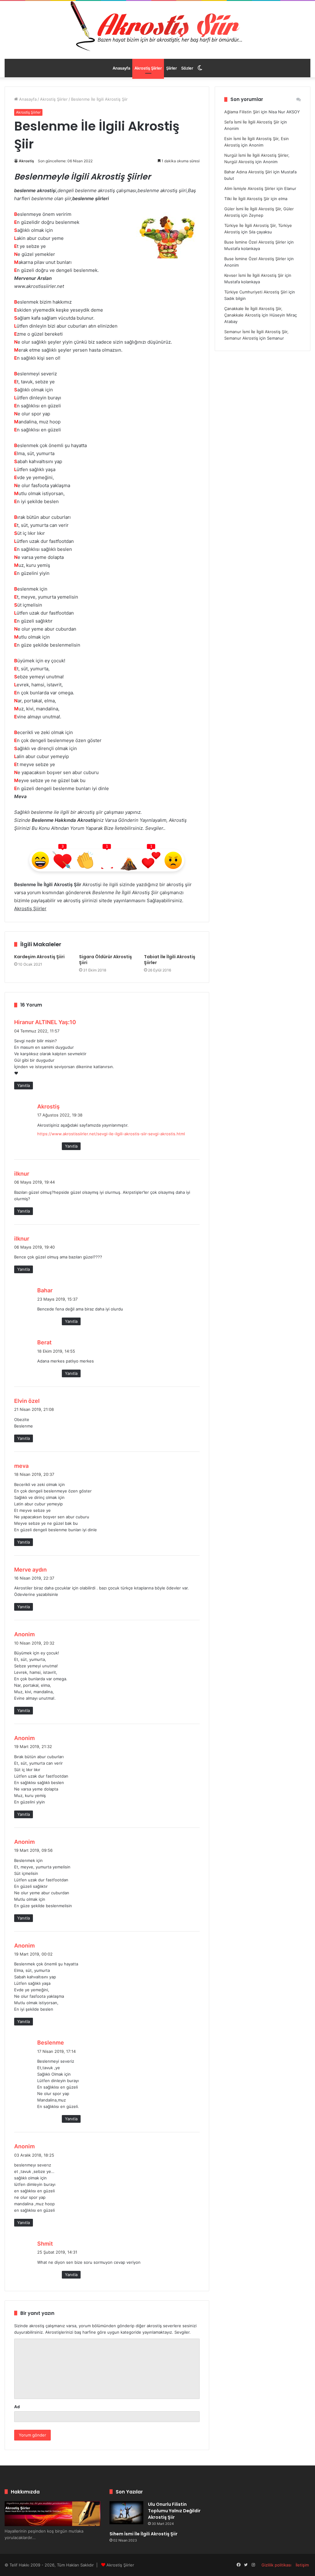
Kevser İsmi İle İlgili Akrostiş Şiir (254, 275)
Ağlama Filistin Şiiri (242, 112)
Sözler (187, 68)
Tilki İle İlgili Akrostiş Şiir (247, 199)
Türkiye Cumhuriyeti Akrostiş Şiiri (256, 292)
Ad (17, 2407)
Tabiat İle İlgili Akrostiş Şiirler (170, 960)
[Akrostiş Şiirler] (157, 26)
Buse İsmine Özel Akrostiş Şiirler (255, 242)
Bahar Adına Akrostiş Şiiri (248, 172)
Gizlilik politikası (276, 2565)
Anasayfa (121, 68)
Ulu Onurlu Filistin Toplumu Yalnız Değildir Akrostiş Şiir (174, 2511)
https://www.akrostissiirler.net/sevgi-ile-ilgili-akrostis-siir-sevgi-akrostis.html (111, 1134)
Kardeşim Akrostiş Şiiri (39, 957)
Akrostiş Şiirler (148, 68)
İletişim (302, 2565)
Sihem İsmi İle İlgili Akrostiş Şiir (144, 2534)
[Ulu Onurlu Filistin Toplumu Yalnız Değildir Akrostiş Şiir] (126, 2513)
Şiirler (171, 68)
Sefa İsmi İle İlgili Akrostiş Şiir (252, 122)
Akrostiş (26, 161)
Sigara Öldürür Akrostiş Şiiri (106, 960)
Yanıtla (24, 1085)
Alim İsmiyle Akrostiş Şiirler (250, 188)
